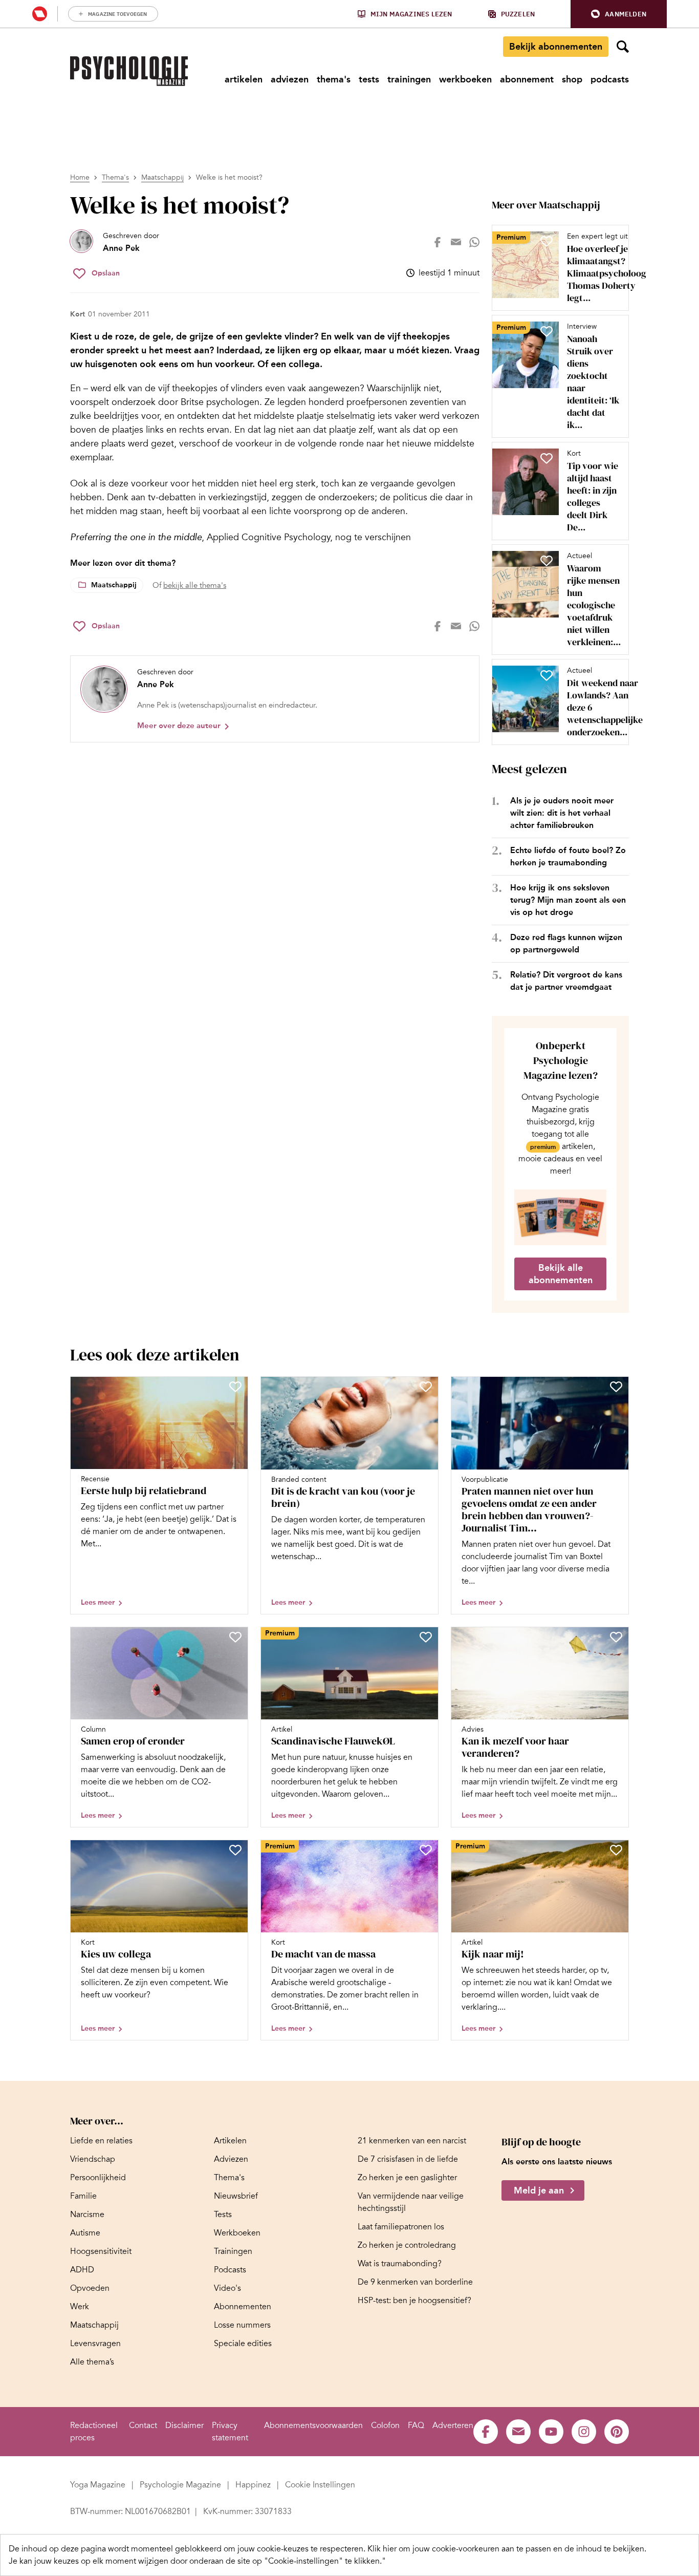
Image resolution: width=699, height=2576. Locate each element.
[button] (619, 14)
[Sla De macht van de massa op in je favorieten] (426, 1850)
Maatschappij (162, 177)
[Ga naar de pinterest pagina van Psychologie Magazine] (617, 2432)
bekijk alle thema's (195, 585)
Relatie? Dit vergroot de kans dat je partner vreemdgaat (566, 981)
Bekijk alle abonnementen (561, 1274)
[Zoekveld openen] (623, 47)
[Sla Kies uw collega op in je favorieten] (235, 1850)
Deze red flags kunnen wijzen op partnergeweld (566, 943)
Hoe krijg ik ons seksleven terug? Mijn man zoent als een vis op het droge (568, 900)
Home (80, 177)
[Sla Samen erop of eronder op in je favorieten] (235, 1637)
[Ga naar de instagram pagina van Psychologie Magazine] (584, 2432)
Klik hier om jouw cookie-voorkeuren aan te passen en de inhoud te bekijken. (507, 2549)
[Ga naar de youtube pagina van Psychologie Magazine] (551, 2432)
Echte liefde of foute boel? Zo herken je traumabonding (568, 856)
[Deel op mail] (456, 242)
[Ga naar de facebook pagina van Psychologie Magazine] (486, 2432)
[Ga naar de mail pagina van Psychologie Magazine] (518, 2432)
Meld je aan (539, 2190)
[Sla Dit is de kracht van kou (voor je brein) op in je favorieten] (426, 1387)
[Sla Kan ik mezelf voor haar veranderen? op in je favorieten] (616, 1637)
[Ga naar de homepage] (129, 71)
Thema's (115, 177)
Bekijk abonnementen (556, 47)
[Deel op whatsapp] (474, 242)
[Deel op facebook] (438, 242)
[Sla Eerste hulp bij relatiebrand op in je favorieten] (235, 1387)
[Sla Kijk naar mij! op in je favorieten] (616, 1850)
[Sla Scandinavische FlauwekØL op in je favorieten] (426, 1637)
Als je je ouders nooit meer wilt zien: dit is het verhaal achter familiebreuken (562, 813)
